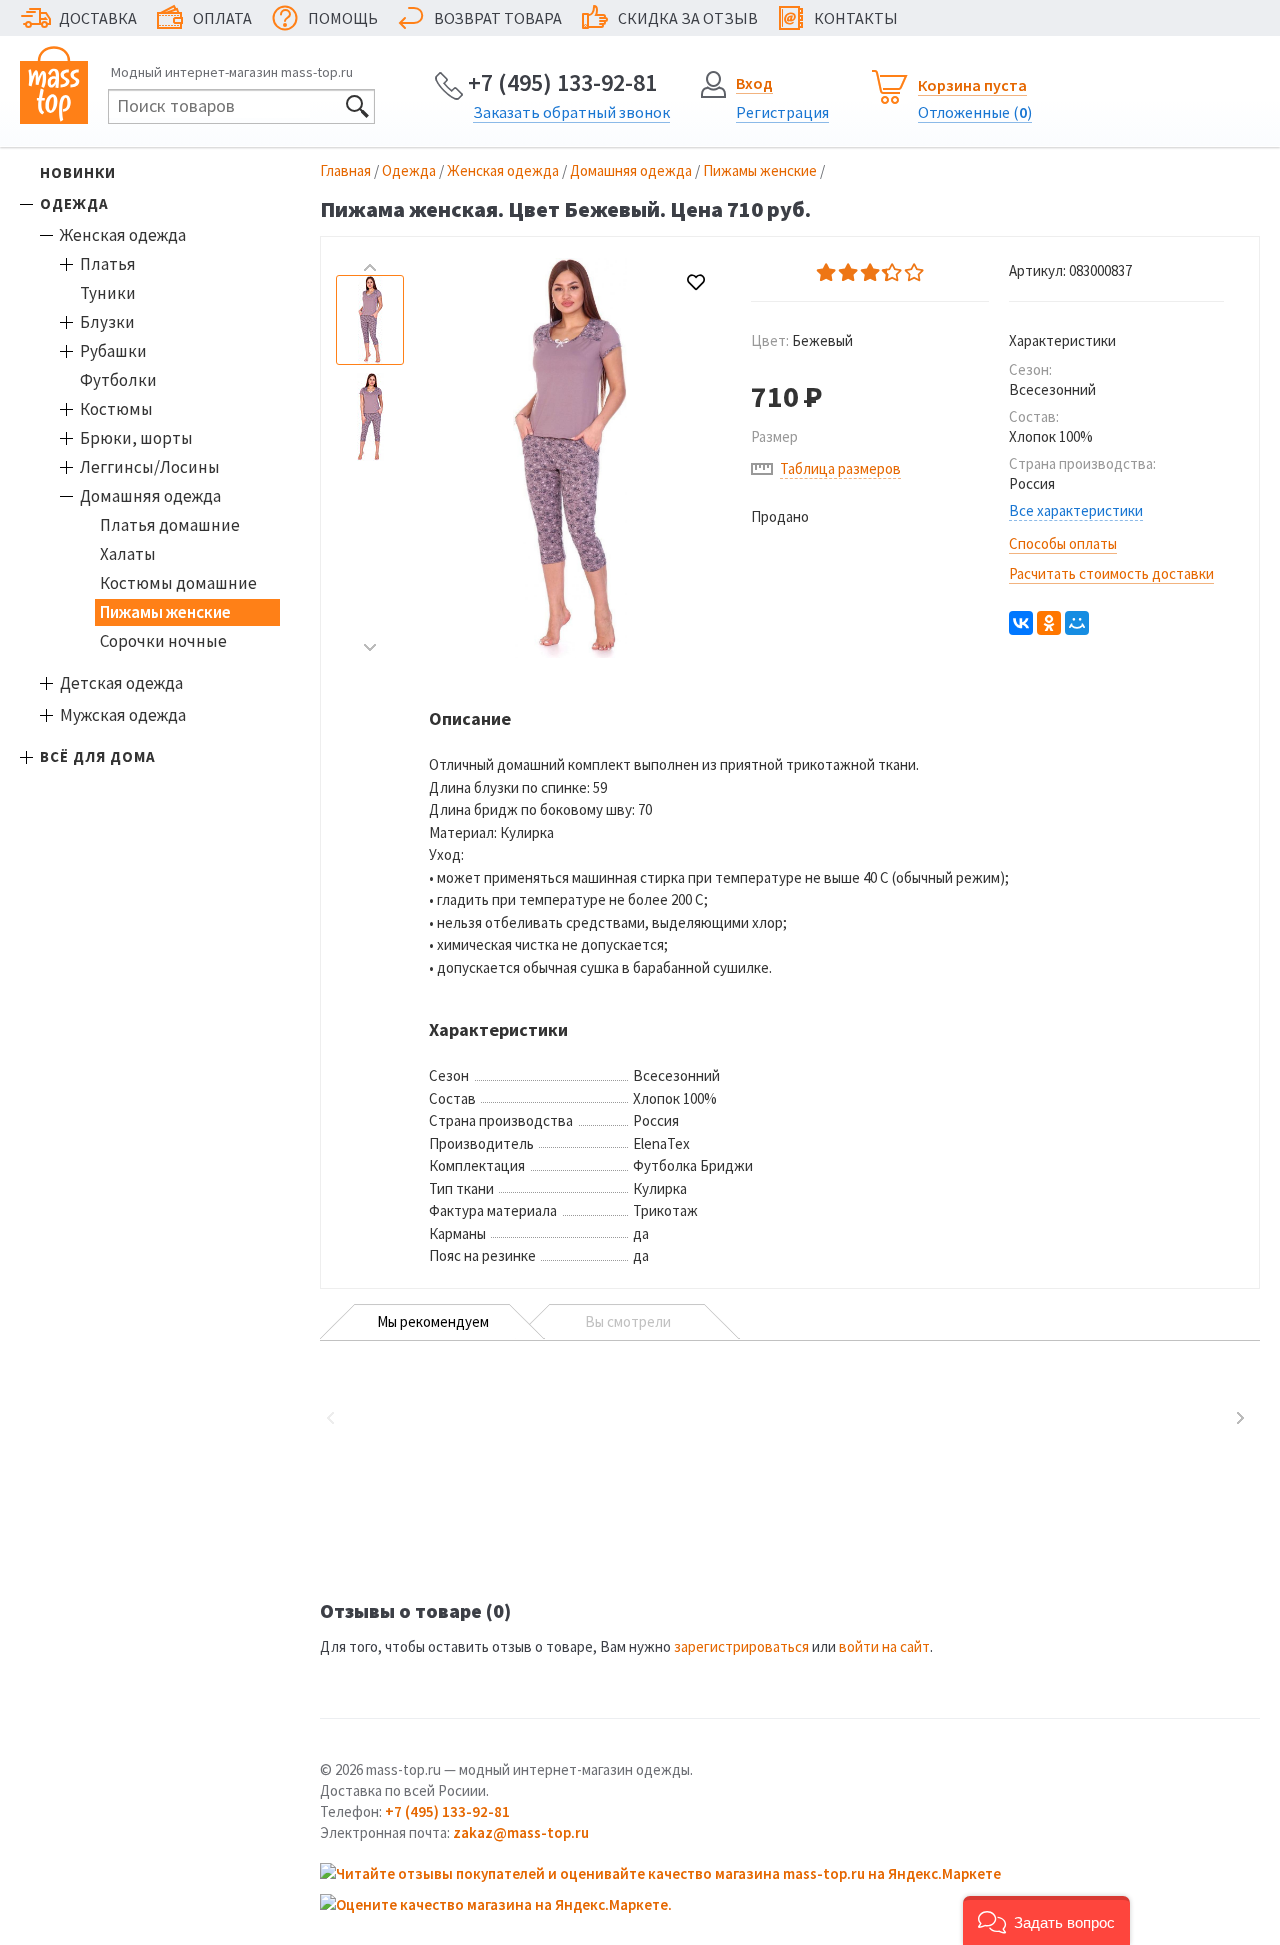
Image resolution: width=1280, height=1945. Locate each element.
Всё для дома (98, 756)
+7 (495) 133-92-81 (562, 82)
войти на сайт (884, 1646)
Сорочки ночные (163, 641)
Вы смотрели (628, 1321)
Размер (774, 436)
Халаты (128, 554)
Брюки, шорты (136, 438)
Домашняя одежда (150, 496)
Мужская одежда (123, 715)
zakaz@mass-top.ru (521, 1832)
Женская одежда (123, 235)
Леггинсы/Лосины (150, 467)
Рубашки (113, 351)
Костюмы (116, 409)
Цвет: (802, 340)
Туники (108, 293)
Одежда (74, 203)
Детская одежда (121, 683)
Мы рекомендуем (433, 1321)
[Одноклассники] (1049, 623)
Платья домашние (170, 525)
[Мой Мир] (1077, 623)
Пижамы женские (165, 612)
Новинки (78, 172)
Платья (108, 264)
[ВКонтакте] (1021, 623)
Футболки (118, 380)
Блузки (107, 322)
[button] (1046, 1920)
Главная (345, 170)
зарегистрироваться (741, 1646)
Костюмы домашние (178, 583)
